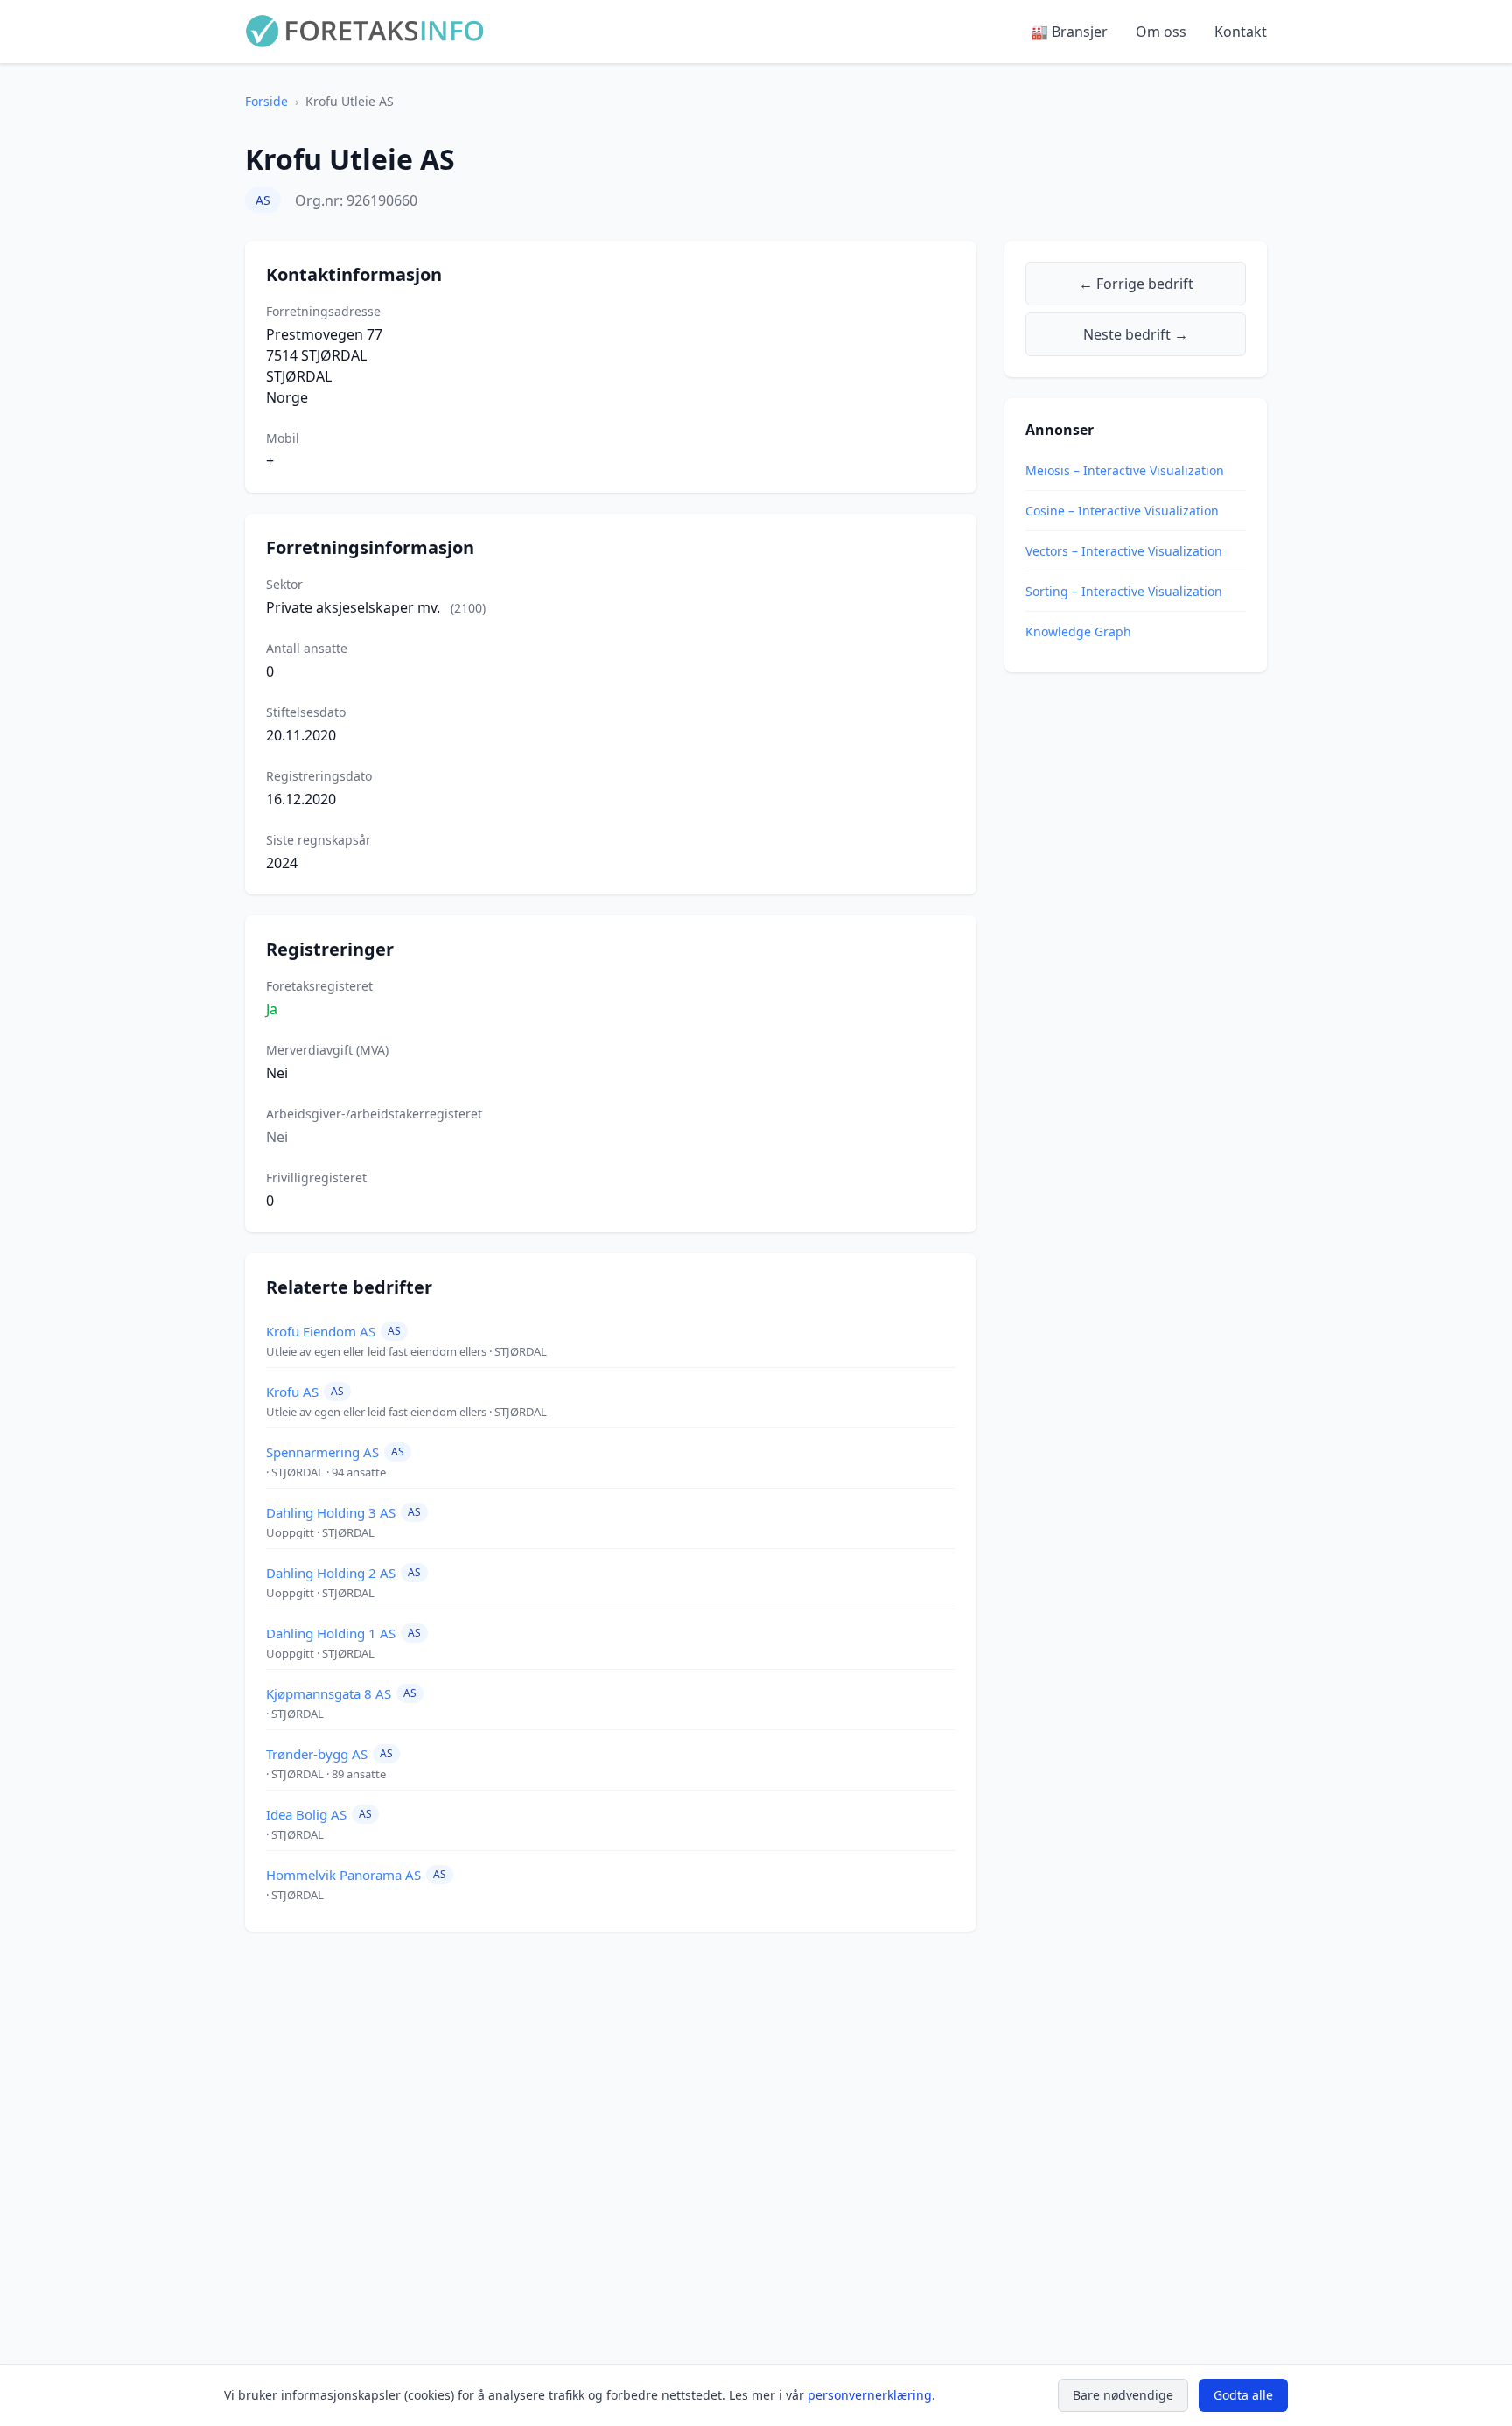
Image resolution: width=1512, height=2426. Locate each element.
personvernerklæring (870, 2395)
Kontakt (1241, 32)
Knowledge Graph (1078, 631)
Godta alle (1243, 2395)
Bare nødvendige (1123, 2395)
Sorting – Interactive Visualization (1124, 591)
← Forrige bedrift (1136, 284)
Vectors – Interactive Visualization (1124, 551)
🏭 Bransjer (1069, 32)
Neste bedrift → (1136, 334)
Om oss (1161, 32)
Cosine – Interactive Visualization (1122, 511)
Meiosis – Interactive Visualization (1125, 470)
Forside (266, 101)
